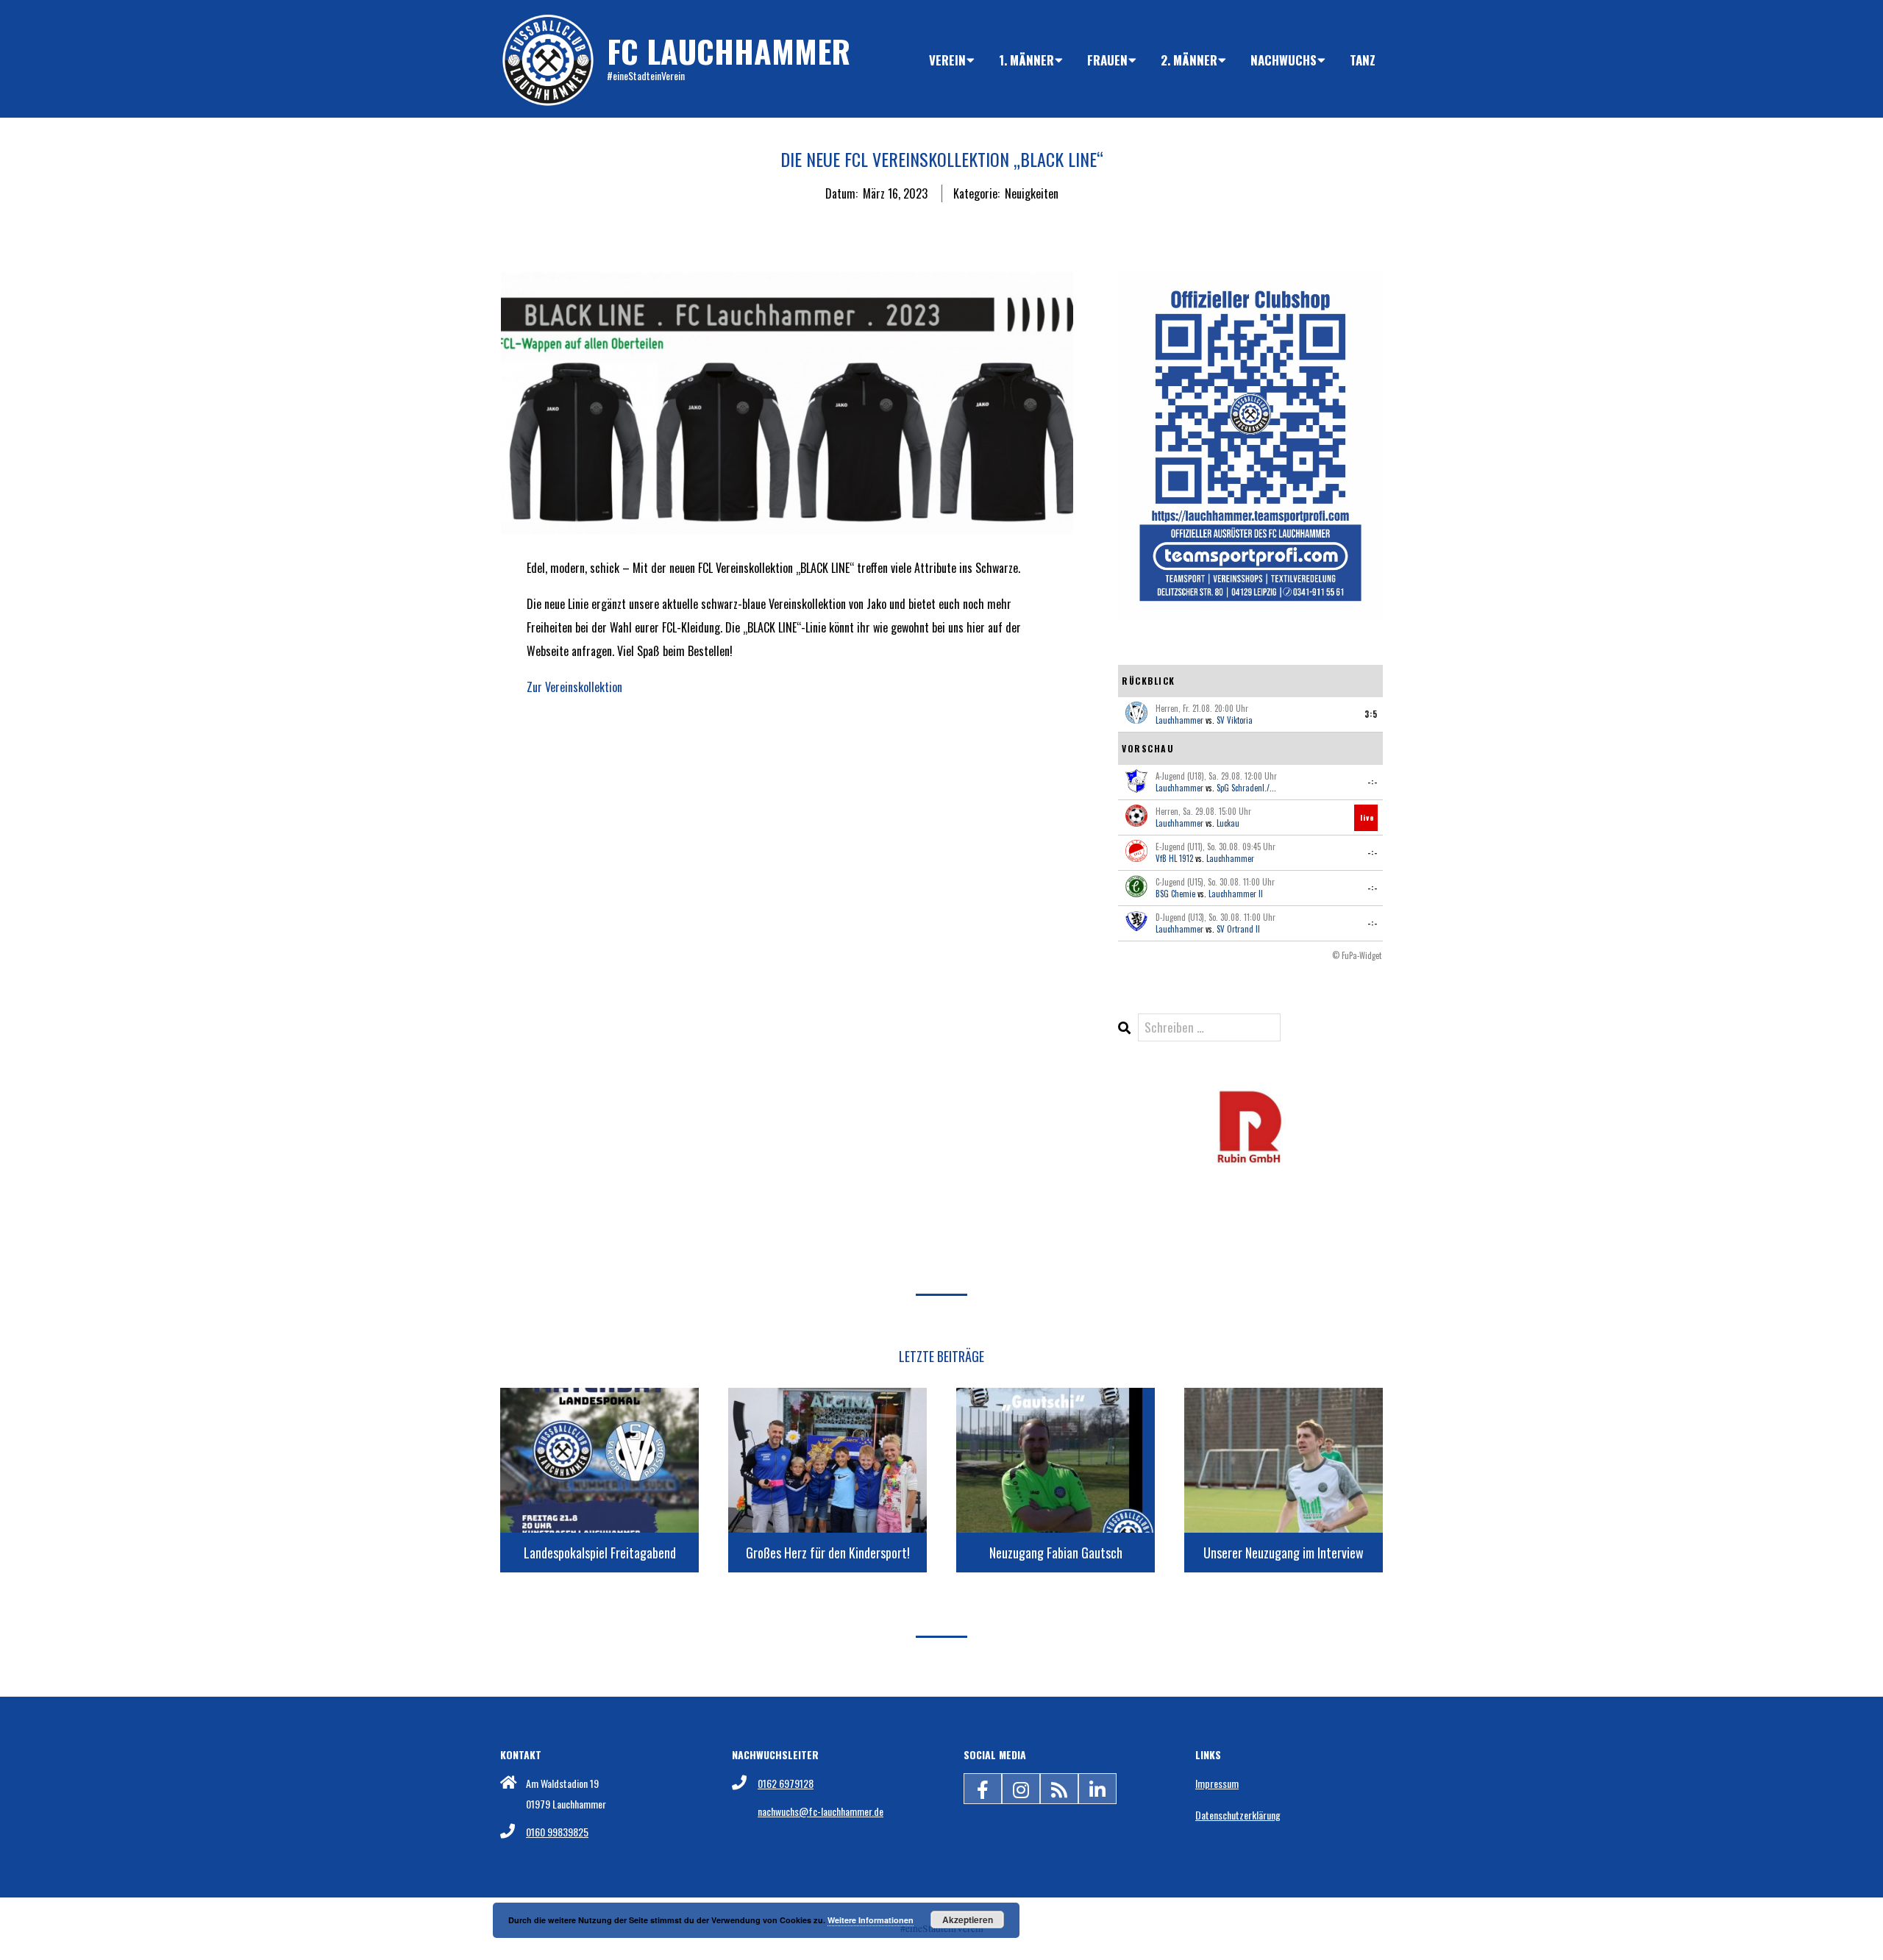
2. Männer (1189, 60)
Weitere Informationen (871, 1920)
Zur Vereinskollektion (574, 687)
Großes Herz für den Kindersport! (828, 1553)
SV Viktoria (1235, 720)
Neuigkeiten (1032, 193)
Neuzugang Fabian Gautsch (1056, 1553)
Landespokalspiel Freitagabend (600, 1553)
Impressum (1217, 1783)
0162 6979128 (786, 1783)
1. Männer (1026, 60)
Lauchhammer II (1236, 894)
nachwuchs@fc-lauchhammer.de (821, 1811)
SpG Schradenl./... (1246, 788)
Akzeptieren (968, 1920)
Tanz (1363, 60)
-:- (1373, 782)
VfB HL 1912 (1174, 858)
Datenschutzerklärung (1238, 1815)
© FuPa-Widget (1357, 955)
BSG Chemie (1175, 894)
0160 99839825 (557, 1832)
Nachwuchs (1284, 60)
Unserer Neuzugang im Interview (1284, 1553)
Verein (947, 60)
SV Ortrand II (1238, 929)
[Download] (1250, 1098)
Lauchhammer (1179, 720)
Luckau (1228, 823)
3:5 (1371, 714)
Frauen (1107, 60)
